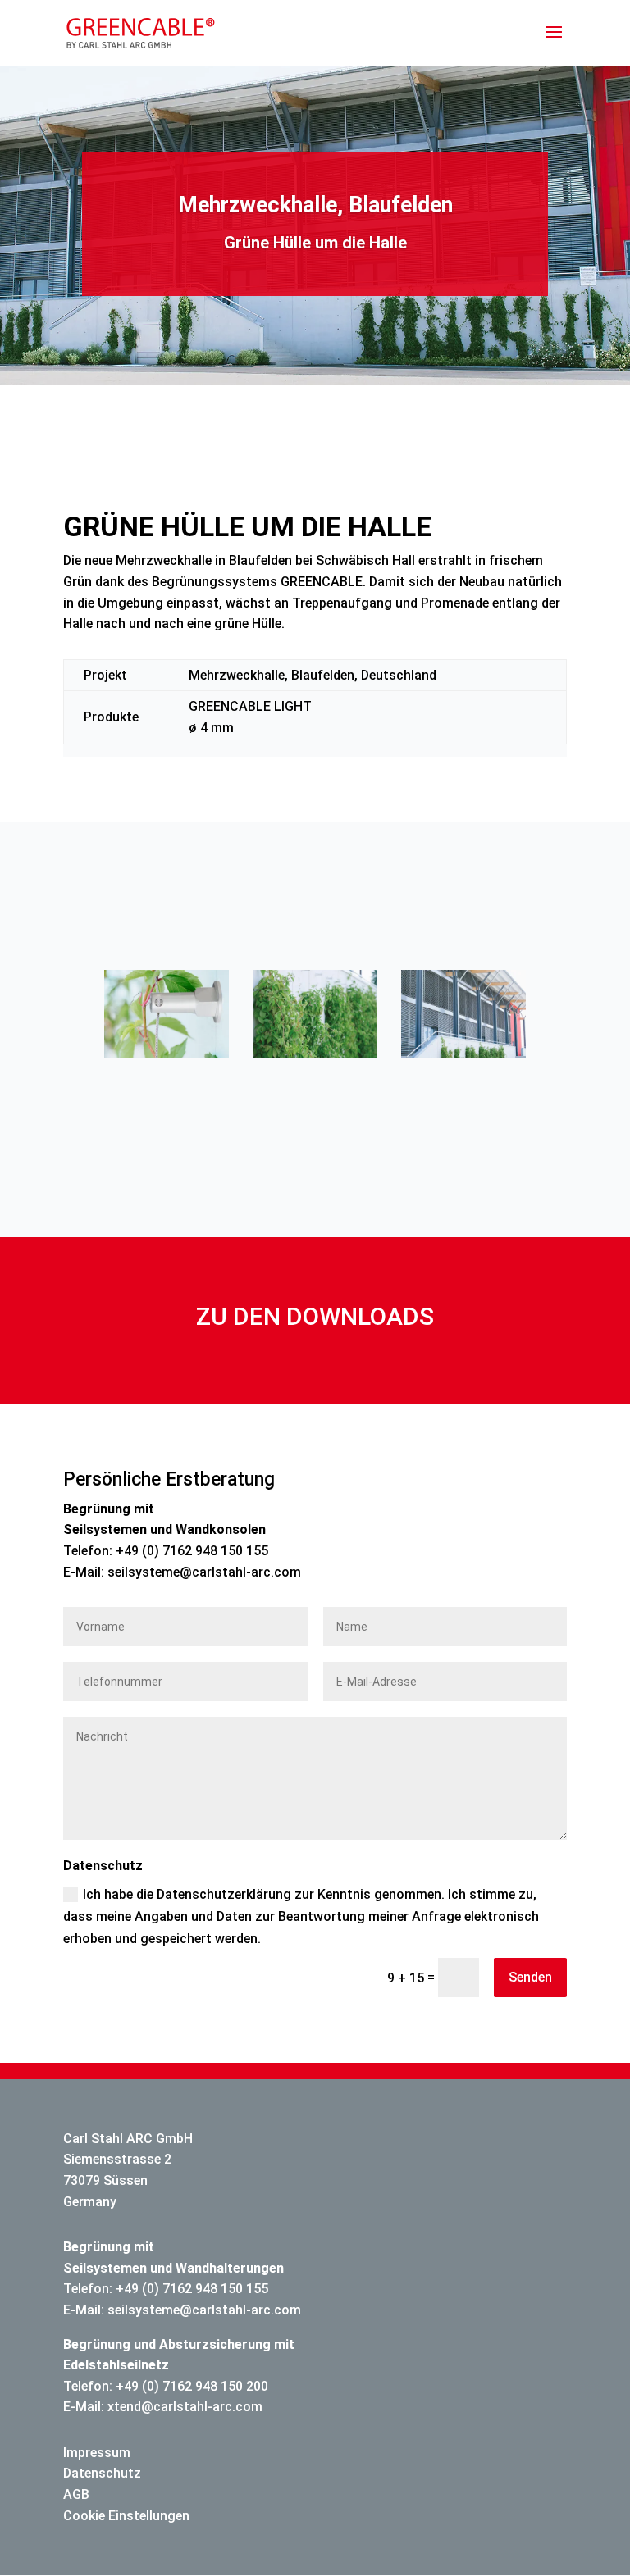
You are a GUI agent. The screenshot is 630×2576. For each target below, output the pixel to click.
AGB (76, 2494)
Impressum (97, 2453)
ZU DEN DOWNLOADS (315, 1316)
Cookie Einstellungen (126, 2516)
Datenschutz (102, 2473)
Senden (530, 1977)
